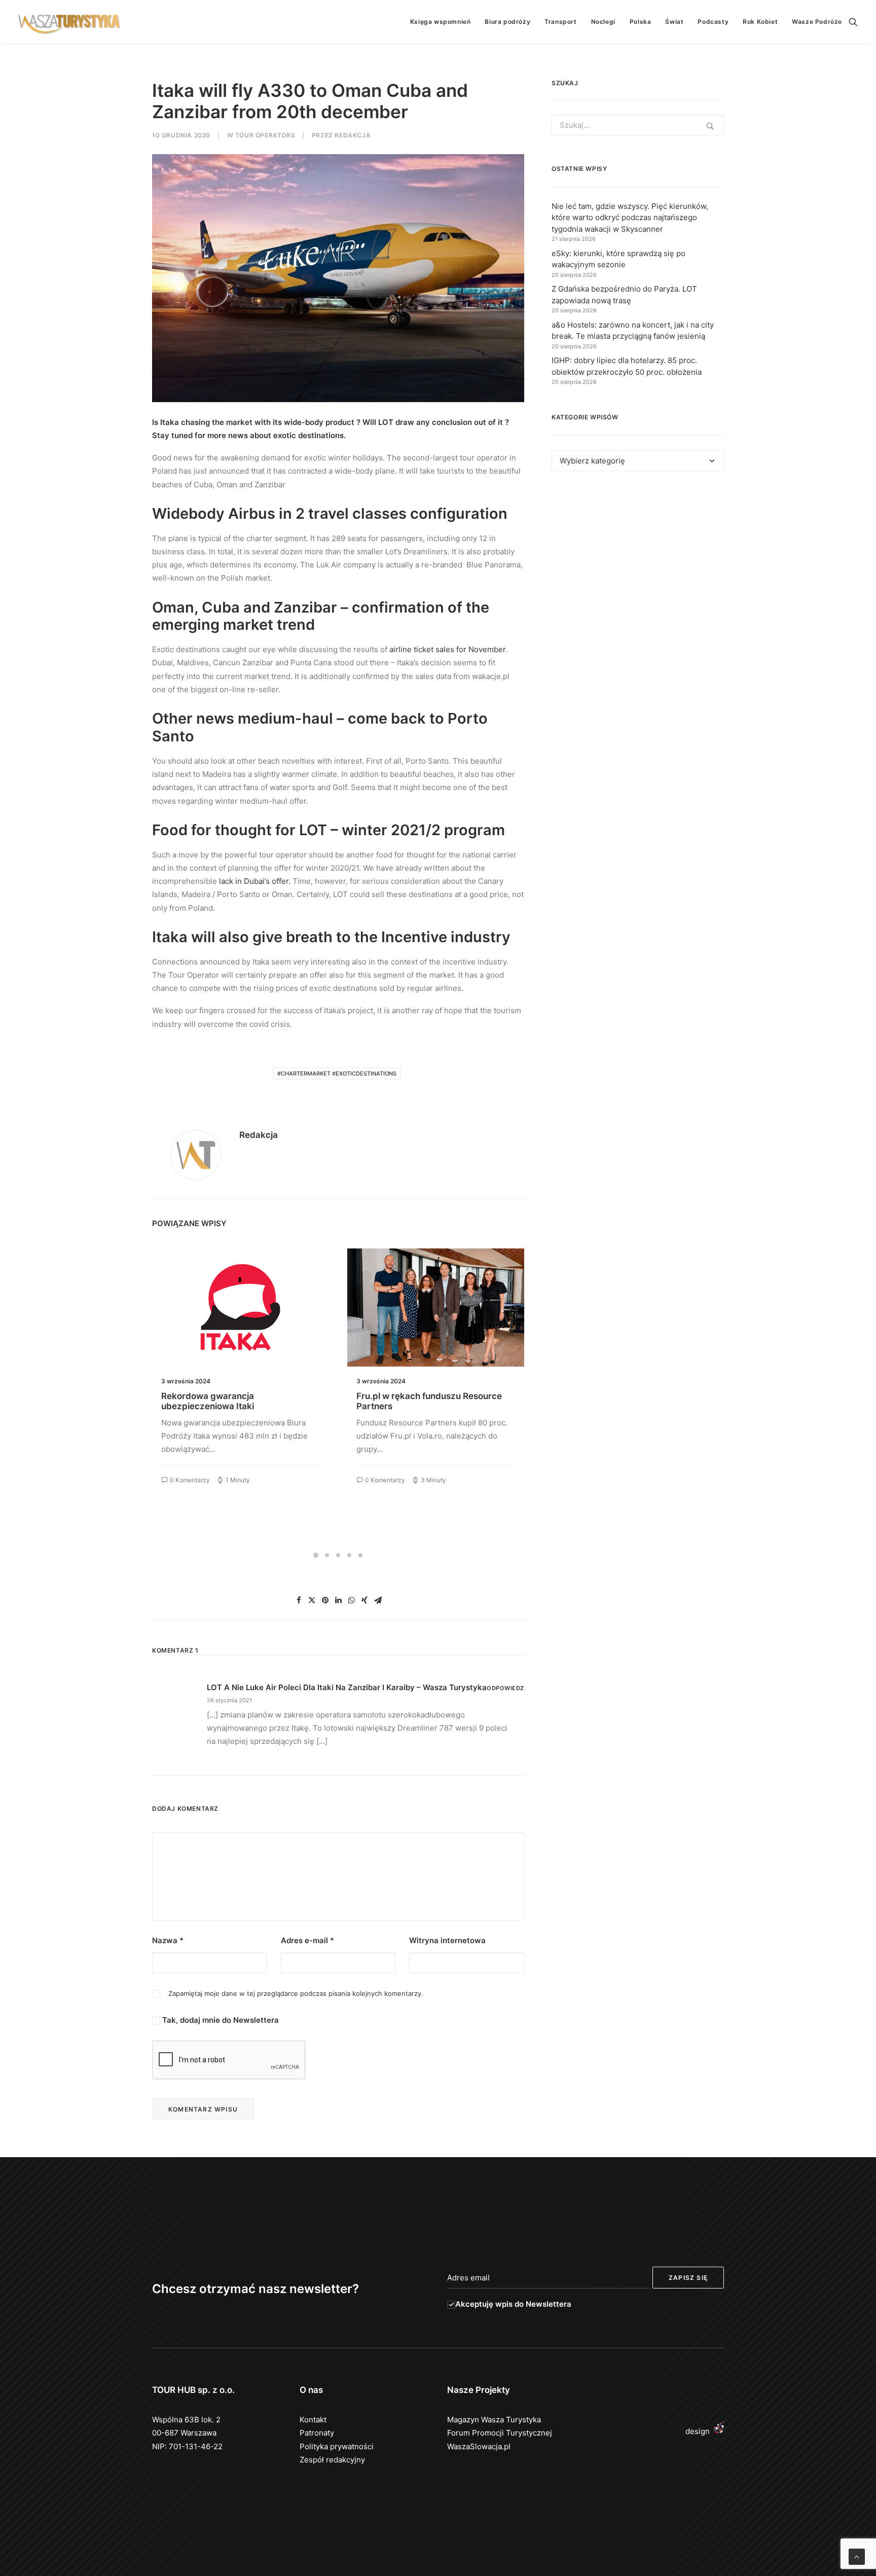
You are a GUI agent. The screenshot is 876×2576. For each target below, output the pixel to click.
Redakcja (353, 135)
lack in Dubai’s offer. (255, 881)
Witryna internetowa (447, 1940)
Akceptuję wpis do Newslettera (513, 2304)
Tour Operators (265, 135)
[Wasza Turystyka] (69, 22)
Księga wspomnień (441, 22)
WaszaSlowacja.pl (479, 2446)
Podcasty (713, 22)
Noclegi (603, 22)
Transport (560, 22)
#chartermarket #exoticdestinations (337, 1074)
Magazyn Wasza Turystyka (494, 2420)
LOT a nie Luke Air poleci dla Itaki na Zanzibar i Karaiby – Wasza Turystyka (347, 1687)
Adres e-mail (307, 1940)
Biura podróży (507, 22)
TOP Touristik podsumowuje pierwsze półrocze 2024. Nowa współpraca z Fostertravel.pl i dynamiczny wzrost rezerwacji (434, 1411)
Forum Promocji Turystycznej (500, 2433)
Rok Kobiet (760, 22)
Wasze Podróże (817, 22)
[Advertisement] (638, 572)
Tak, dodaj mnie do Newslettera (220, 2020)
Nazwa (168, 1940)
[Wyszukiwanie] (853, 22)
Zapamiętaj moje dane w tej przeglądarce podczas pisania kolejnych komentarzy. (296, 1993)
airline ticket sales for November (447, 649)
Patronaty (317, 2433)
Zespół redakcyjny (332, 2460)
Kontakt (313, 2420)
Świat (674, 22)
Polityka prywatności (337, 2446)
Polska (641, 22)
